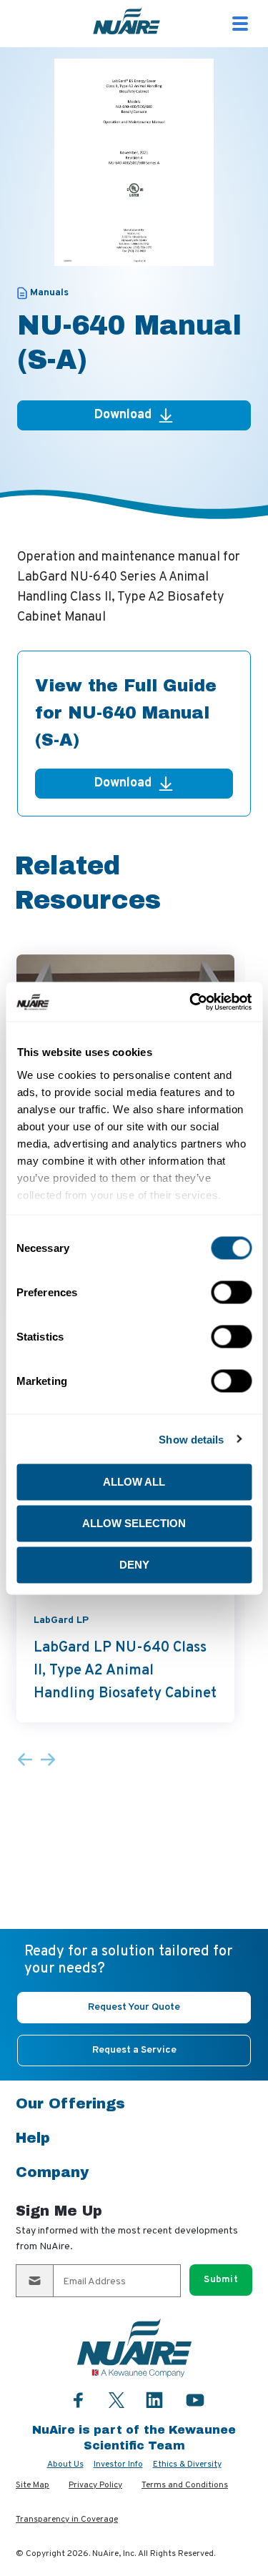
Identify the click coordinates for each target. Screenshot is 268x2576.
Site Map (33, 2485)
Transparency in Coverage (67, 2520)
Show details (191, 1439)
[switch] (231, 1293)
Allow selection (134, 1523)
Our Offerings (70, 2103)
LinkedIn (154, 2400)
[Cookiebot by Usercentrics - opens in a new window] (191, 1002)
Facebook (79, 2400)
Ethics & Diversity (187, 2464)
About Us (65, 2464)
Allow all (134, 1482)
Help (33, 2138)
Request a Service (134, 2050)
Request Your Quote (134, 2007)
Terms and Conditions (185, 2485)
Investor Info (118, 2464)
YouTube (195, 2400)
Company (52, 2172)
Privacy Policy (95, 2485)
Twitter (116, 2398)
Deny (134, 1565)
